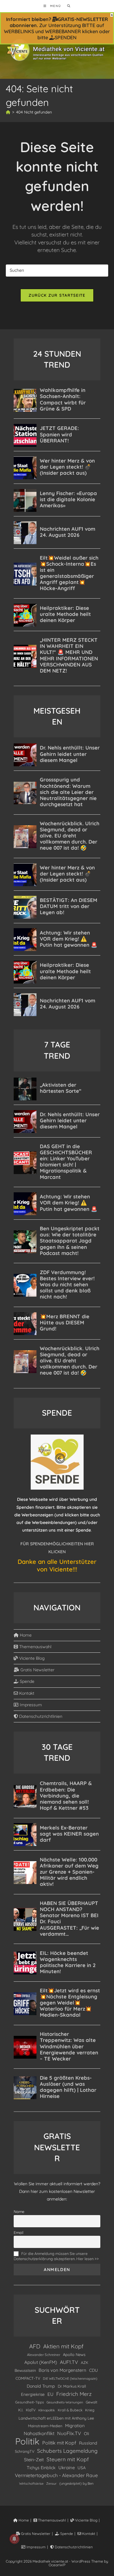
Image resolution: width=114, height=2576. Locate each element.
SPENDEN (66, 37)
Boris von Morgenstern (62, 2370)
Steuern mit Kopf (68, 2459)
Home (25, 1635)
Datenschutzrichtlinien (40, 1716)
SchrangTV (25, 2451)
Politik (27, 2441)
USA (82, 2468)
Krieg (90, 2410)
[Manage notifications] (14, 2539)
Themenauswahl (35, 1647)
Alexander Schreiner (44, 2355)
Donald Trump (41, 2386)
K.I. (21, 2410)
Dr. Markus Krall (72, 2386)
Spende (26, 1681)
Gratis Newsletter (37, 1670)
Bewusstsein (25, 2370)
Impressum (30, 1705)
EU (50, 2394)
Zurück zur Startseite (57, 295)
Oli (86, 2433)
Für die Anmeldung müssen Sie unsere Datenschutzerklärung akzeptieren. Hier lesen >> (56, 2256)
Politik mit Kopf (59, 2443)
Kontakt (26, 1693)
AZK (85, 2363)
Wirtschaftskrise (31, 2483)
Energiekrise (33, 2394)
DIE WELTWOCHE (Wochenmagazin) (70, 2379)
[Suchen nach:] (67, 6)
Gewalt (92, 2402)
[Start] (8, 112)
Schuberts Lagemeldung (67, 2451)
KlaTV (31, 2410)
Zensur (51, 2483)
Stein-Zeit (34, 2460)
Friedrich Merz (74, 2394)
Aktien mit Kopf (63, 2346)
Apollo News (74, 2354)
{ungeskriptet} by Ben (76, 2483)
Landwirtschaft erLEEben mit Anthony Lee (56, 2418)
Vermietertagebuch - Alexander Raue (56, 2475)
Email (19, 2232)
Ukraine (67, 2468)
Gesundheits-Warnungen (65, 2402)
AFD (35, 2346)
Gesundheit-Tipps (29, 2402)
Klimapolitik (47, 2410)
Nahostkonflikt (39, 2433)
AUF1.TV (69, 2362)
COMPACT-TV (28, 2378)
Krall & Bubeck (70, 2410)
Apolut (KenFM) (41, 2362)
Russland (88, 2443)
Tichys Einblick (41, 2468)
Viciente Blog (31, 1658)
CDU (93, 2370)
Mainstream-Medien (45, 2426)
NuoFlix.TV (69, 2433)
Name (19, 2211)
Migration (75, 2426)
